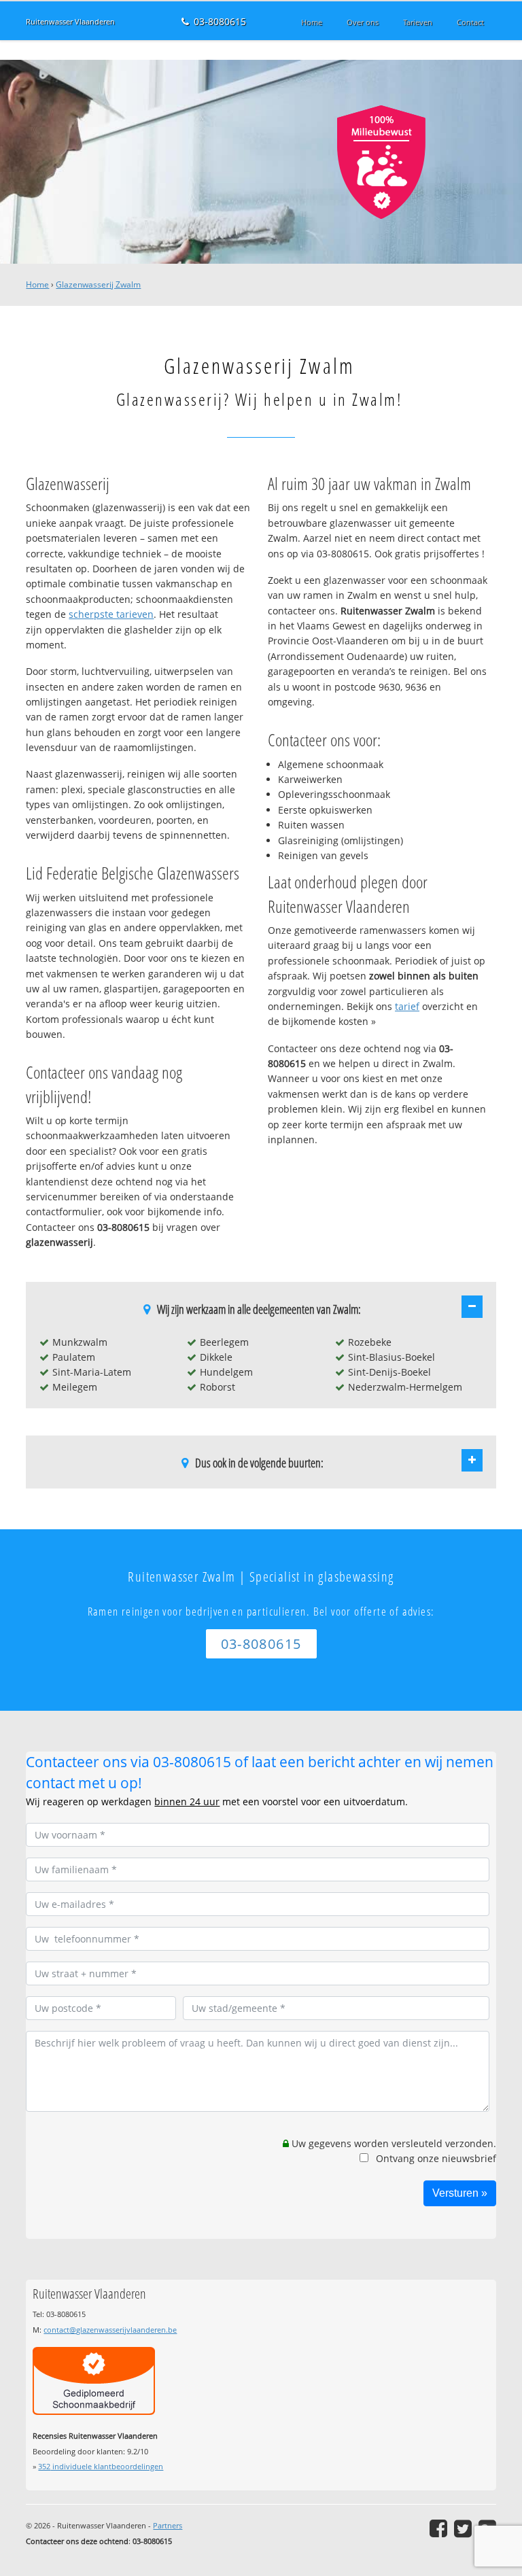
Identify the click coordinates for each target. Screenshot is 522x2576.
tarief (407, 1006)
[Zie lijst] (472, 1306)
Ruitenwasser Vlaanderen (70, 21)
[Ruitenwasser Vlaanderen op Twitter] (463, 2528)
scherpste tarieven (111, 614)
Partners (168, 2525)
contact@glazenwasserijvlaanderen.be (110, 2330)
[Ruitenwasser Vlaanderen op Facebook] (438, 2528)
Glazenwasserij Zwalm (98, 284)
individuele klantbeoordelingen (101, 2466)
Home (37, 284)
